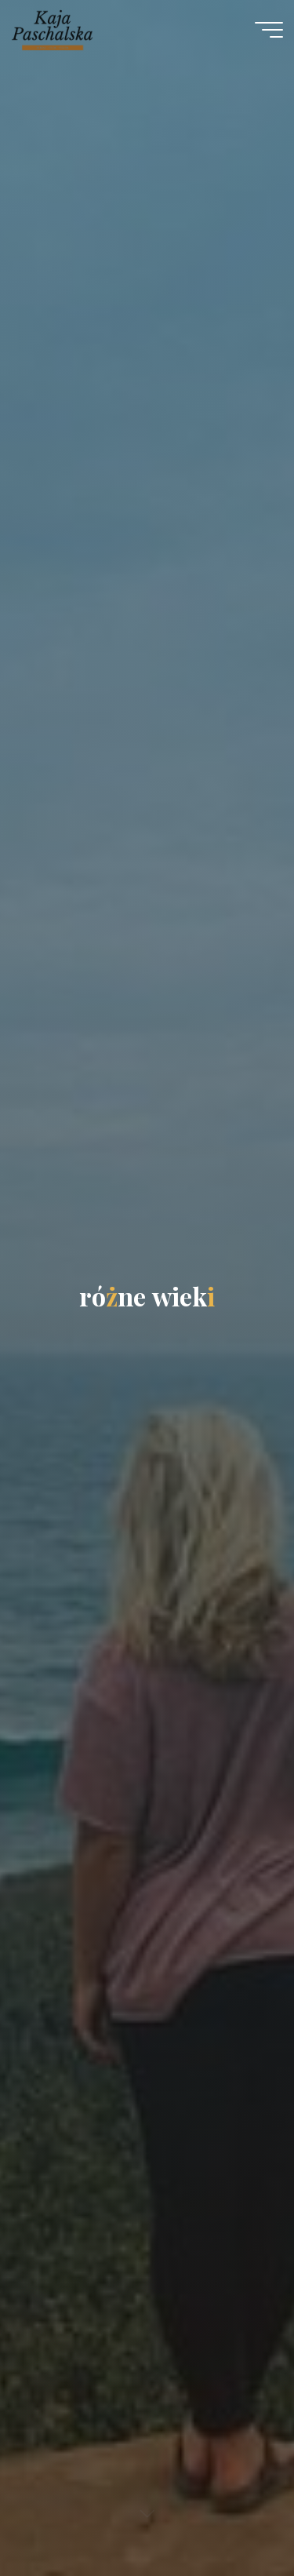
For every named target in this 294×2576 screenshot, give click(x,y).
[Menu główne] (269, 30)
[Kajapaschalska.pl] (52, 29)
